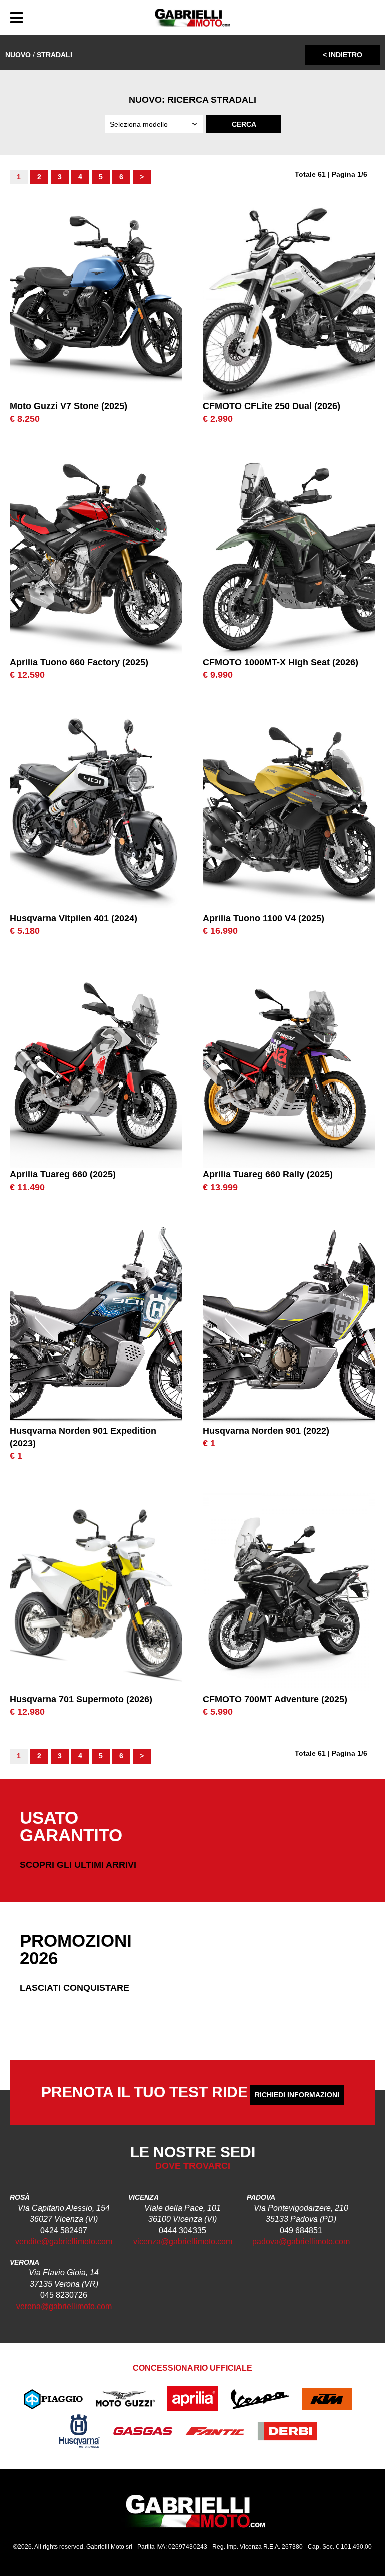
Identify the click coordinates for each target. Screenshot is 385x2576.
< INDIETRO (343, 55)
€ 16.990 (220, 931)
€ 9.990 (218, 675)
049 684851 (301, 2230)
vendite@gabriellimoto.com (64, 2242)
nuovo (18, 55)
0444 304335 (182, 2230)
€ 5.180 (25, 931)
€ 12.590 (27, 675)
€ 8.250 (25, 419)
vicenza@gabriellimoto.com (183, 2242)
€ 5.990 (218, 1712)
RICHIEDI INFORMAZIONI (297, 2095)
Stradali (54, 55)
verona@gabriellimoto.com (64, 2306)
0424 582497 (64, 2230)
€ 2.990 (218, 419)
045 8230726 (64, 2295)
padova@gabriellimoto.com (301, 2242)
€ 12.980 (27, 1712)
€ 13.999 (220, 1187)
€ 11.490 (27, 1187)
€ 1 (16, 1456)
